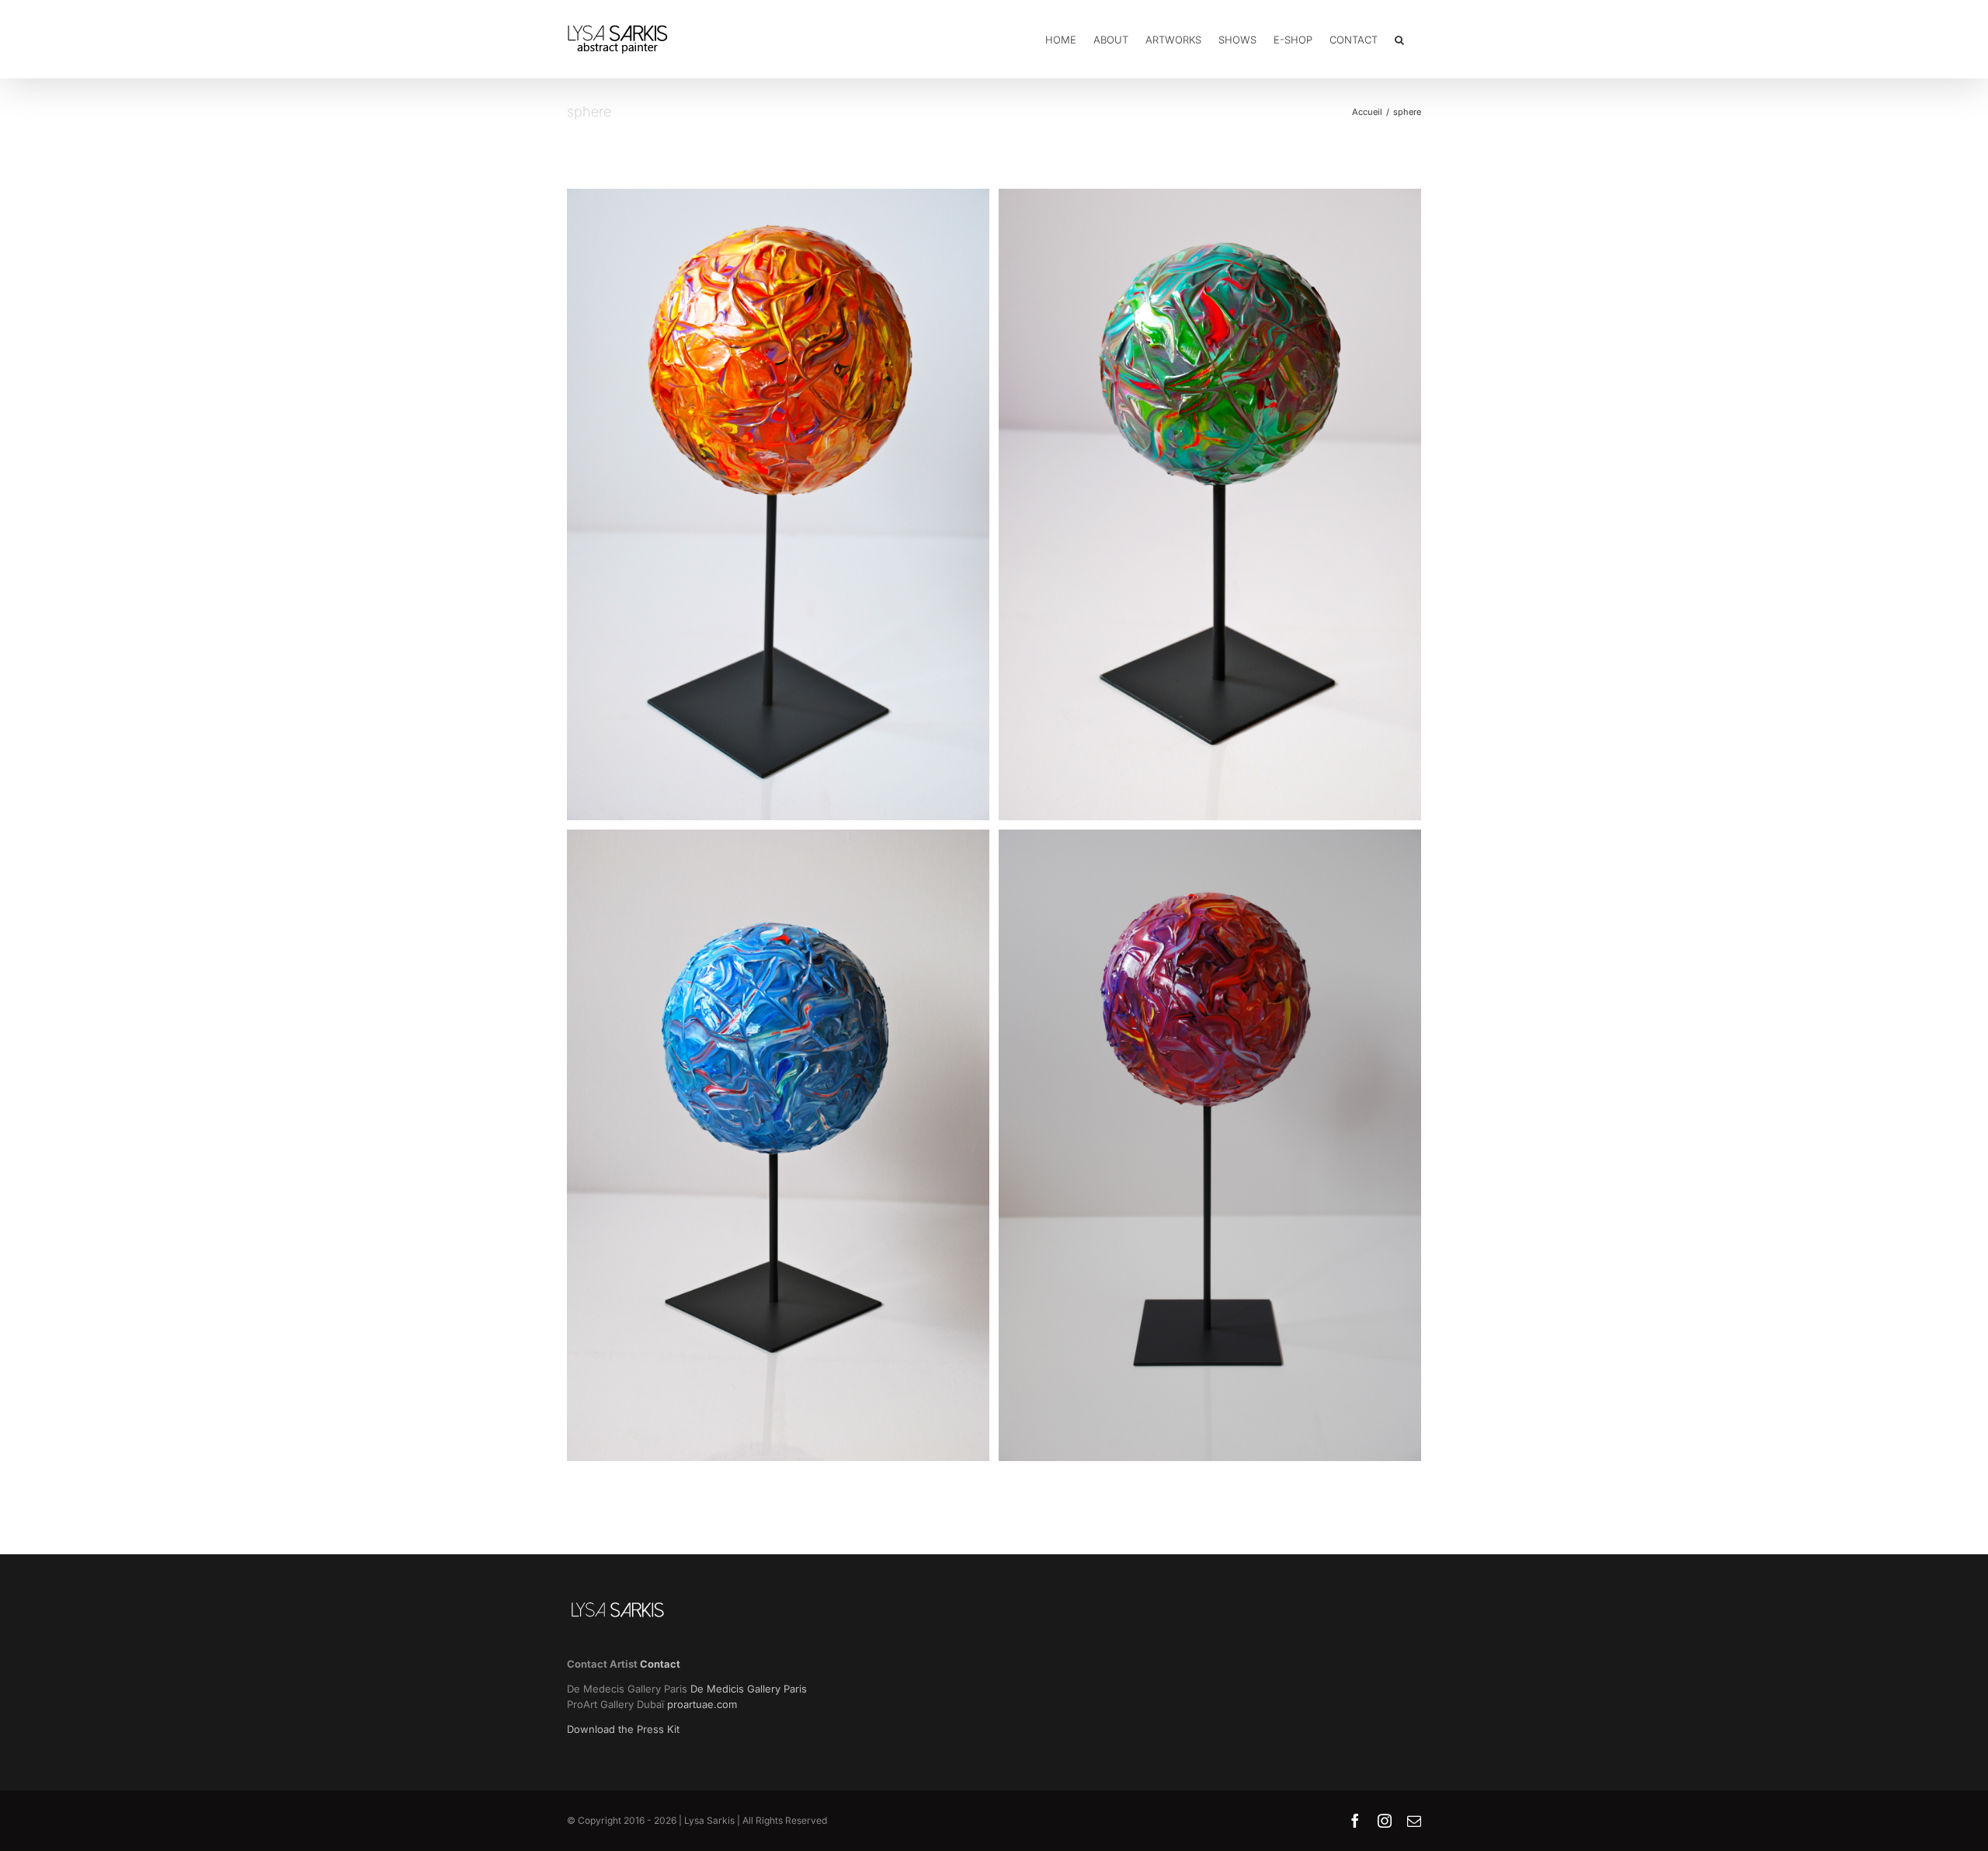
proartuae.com (702, 1704)
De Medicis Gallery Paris (750, 1689)
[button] (1399, 39)
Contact (660, 1664)
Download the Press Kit (623, 1729)
